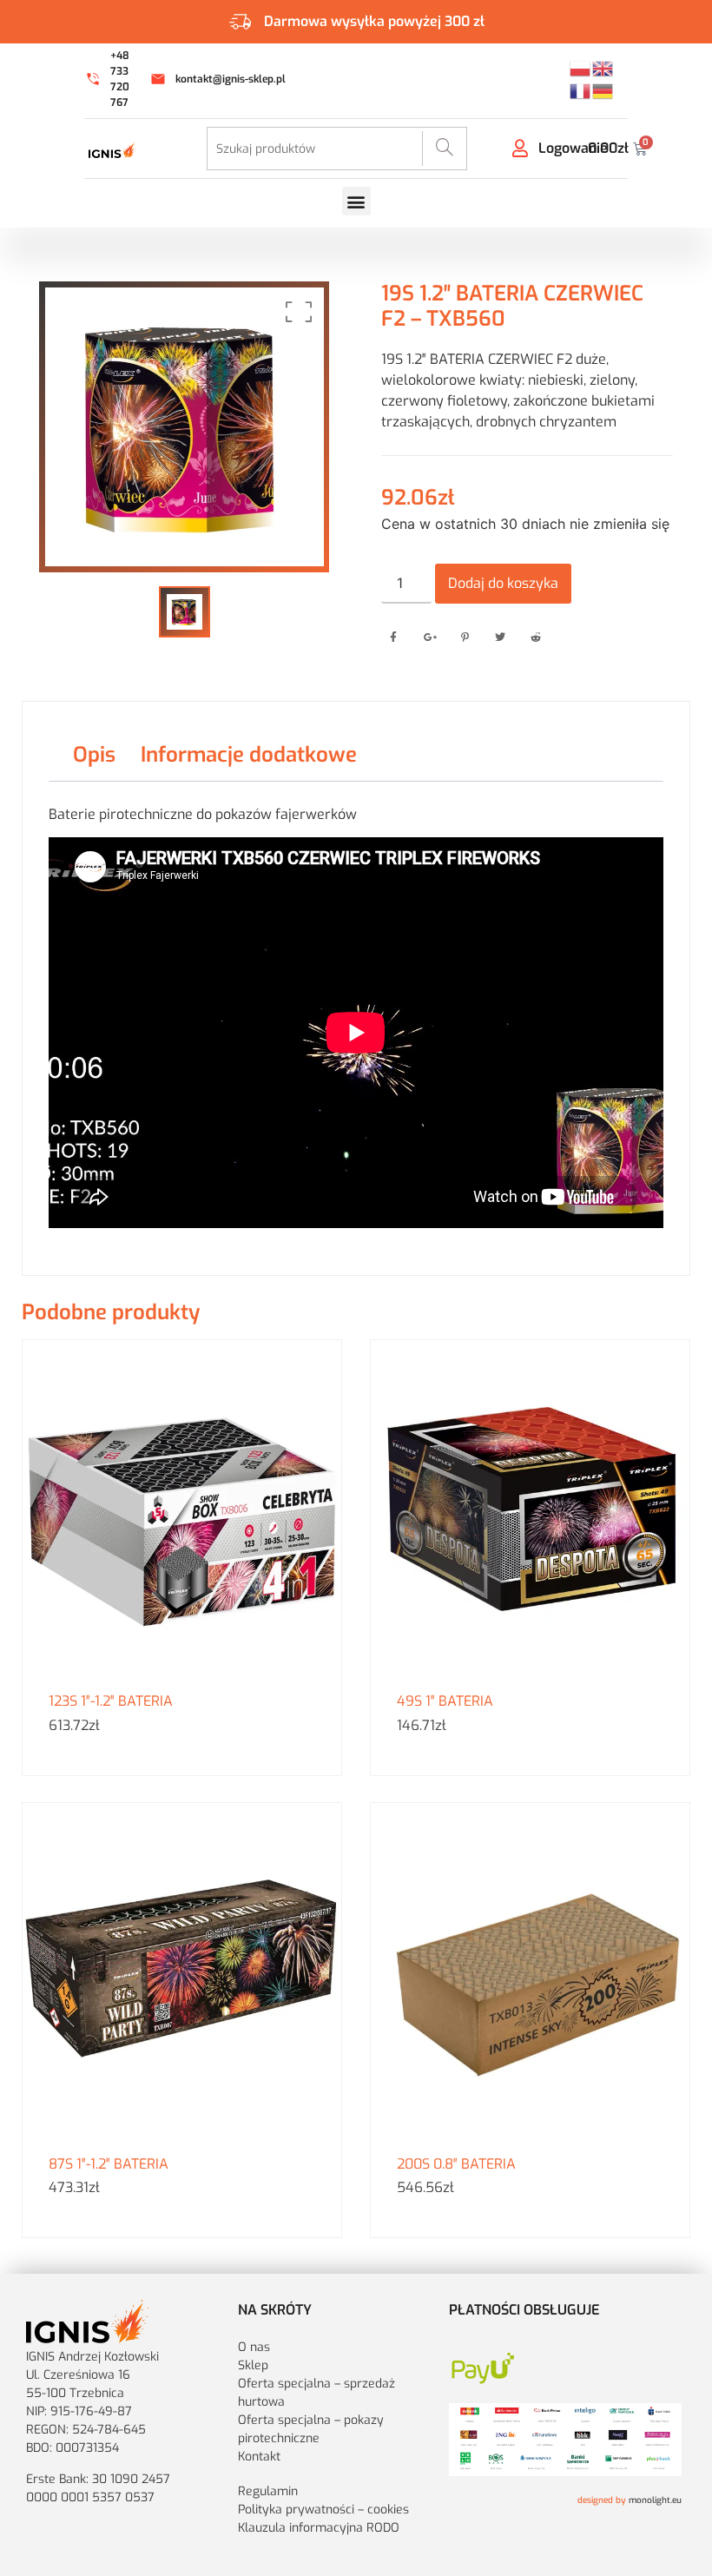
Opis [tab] (94, 755)
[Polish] (581, 67)
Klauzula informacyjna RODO (319, 2528)
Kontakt (259, 2457)
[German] (603, 89)
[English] (603, 67)
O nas (256, 2347)
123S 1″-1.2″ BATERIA (111, 1701)
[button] (356, 201)
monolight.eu (655, 2500)
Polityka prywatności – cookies (323, 2510)
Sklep (253, 2365)
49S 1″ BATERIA (445, 1701)
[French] (581, 89)
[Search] (444, 149)
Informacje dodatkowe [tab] (249, 755)
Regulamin (268, 2491)
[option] (185, 427)
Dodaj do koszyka (503, 583)
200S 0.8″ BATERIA (456, 2164)
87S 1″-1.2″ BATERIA (109, 2164)
